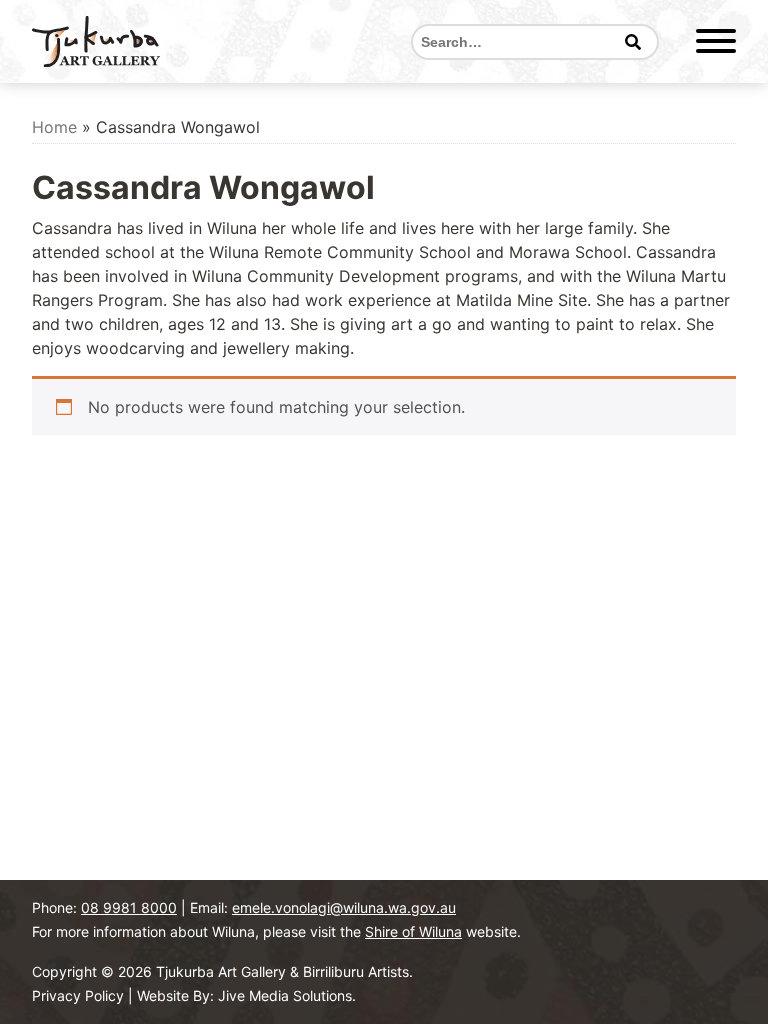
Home (54, 127)
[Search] (633, 42)
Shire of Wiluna (413, 931)
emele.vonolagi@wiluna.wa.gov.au (344, 907)
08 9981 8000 (129, 907)
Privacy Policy (78, 995)
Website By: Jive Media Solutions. (246, 995)
